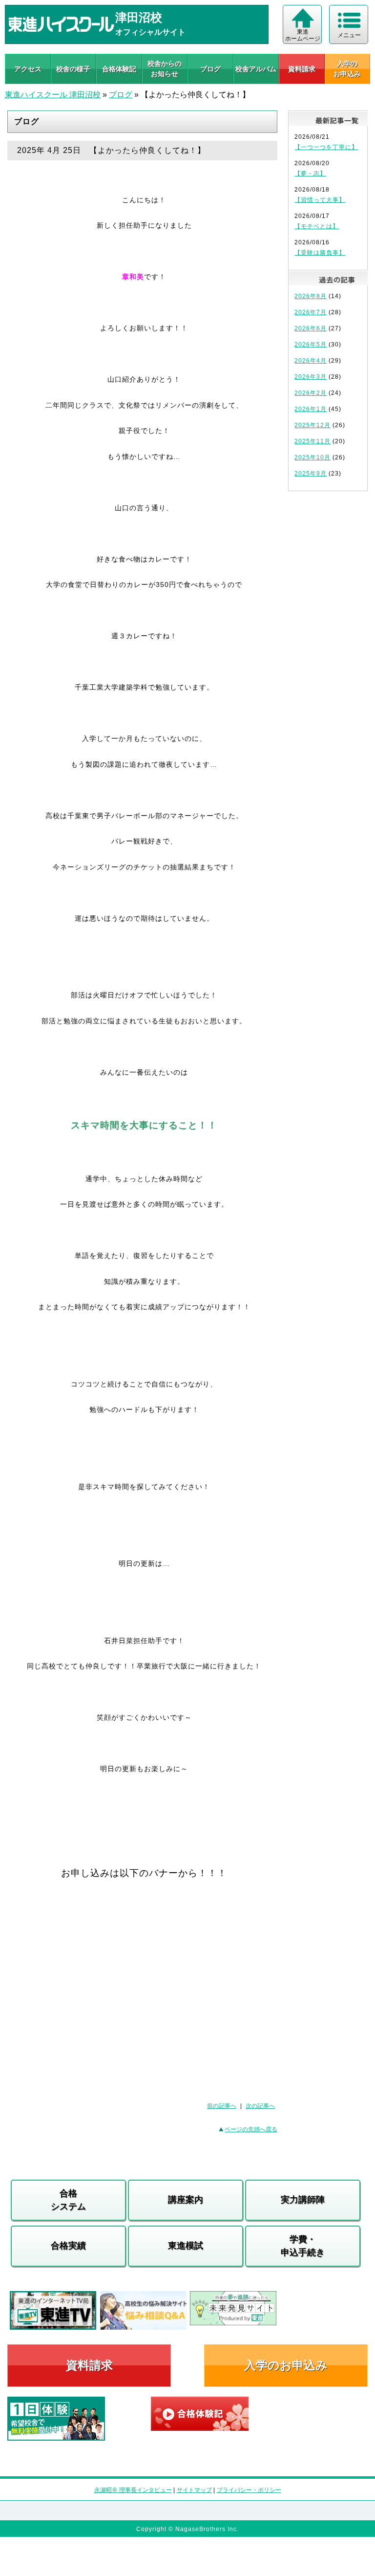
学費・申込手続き (303, 2246)
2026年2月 (311, 393)
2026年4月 (311, 361)
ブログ (210, 69)
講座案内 (186, 2200)
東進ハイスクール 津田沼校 (53, 95)
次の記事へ (260, 2106)
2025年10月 (312, 457)
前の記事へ (222, 2106)
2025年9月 (311, 474)
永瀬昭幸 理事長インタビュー (133, 2490)
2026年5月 (311, 345)
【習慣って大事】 (320, 200)
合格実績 (68, 2246)
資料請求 (302, 69)
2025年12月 (312, 425)
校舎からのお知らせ (165, 69)
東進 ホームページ (303, 35)
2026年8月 (311, 296)
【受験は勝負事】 (320, 253)
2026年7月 (311, 312)
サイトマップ (194, 2490)
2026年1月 (311, 409)
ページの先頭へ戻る (251, 2129)
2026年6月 (311, 328)
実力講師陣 (303, 2200)
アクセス (28, 69)
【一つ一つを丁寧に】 (326, 147)
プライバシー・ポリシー (249, 2490)
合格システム (68, 2200)
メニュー (349, 35)
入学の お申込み (347, 69)
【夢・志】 (310, 173)
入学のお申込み (286, 2365)
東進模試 (186, 2246)
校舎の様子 (73, 69)
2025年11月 (312, 441)
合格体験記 (119, 69)
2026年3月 (311, 377)
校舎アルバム (256, 69)
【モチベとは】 (317, 226)
